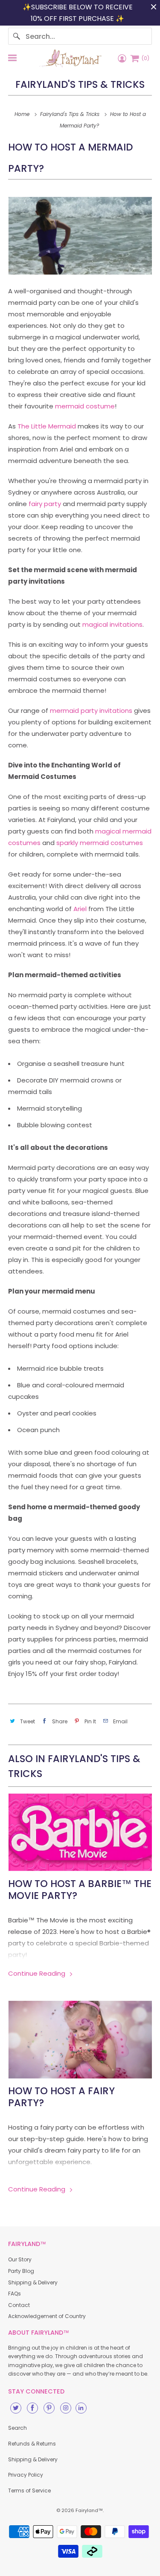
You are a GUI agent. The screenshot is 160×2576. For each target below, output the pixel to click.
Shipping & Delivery (33, 2282)
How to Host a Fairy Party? (61, 2097)
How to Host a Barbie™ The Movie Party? (80, 1890)
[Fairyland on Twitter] (16, 2408)
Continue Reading (38, 1973)
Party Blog (21, 2271)
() (145, 58)
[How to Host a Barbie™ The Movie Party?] (80, 1832)
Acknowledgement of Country (47, 2316)
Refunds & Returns (32, 2444)
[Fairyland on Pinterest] (49, 2408)
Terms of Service (29, 2491)
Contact (19, 2305)
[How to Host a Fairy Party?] (80, 2039)
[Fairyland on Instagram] (66, 2408)
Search (17, 2428)
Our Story (20, 2259)
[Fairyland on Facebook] (32, 2408)
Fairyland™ (89, 2510)
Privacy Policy (26, 2475)
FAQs (15, 2294)
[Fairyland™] (70, 58)
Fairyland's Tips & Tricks (80, 84)
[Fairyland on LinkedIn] (81, 2408)
